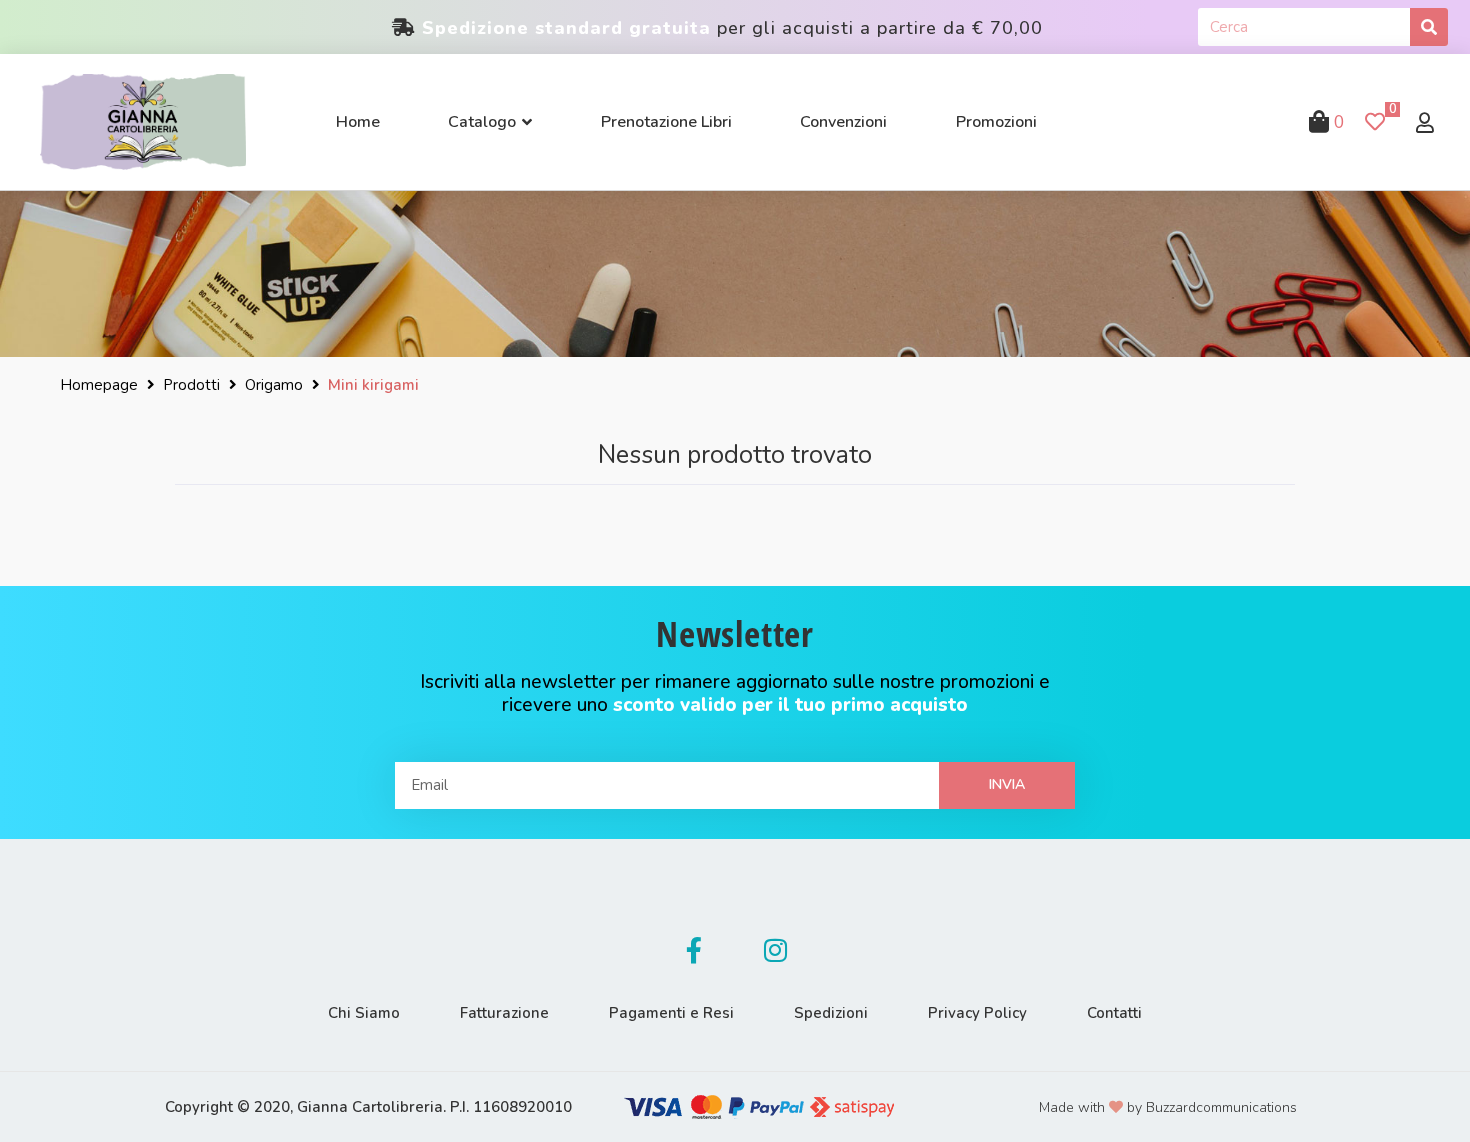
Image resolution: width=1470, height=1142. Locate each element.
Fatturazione (504, 1013)
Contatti (1114, 1013)
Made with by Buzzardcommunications (1168, 1107)
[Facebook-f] (694, 950)
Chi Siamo (364, 1013)
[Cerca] (1429, 27)
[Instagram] (776, 950)
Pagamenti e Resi (671, 1013)
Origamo (274, 385)
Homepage (99, 385)
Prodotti (191, 385)
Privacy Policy (977, 1013)
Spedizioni (831, 1013)
